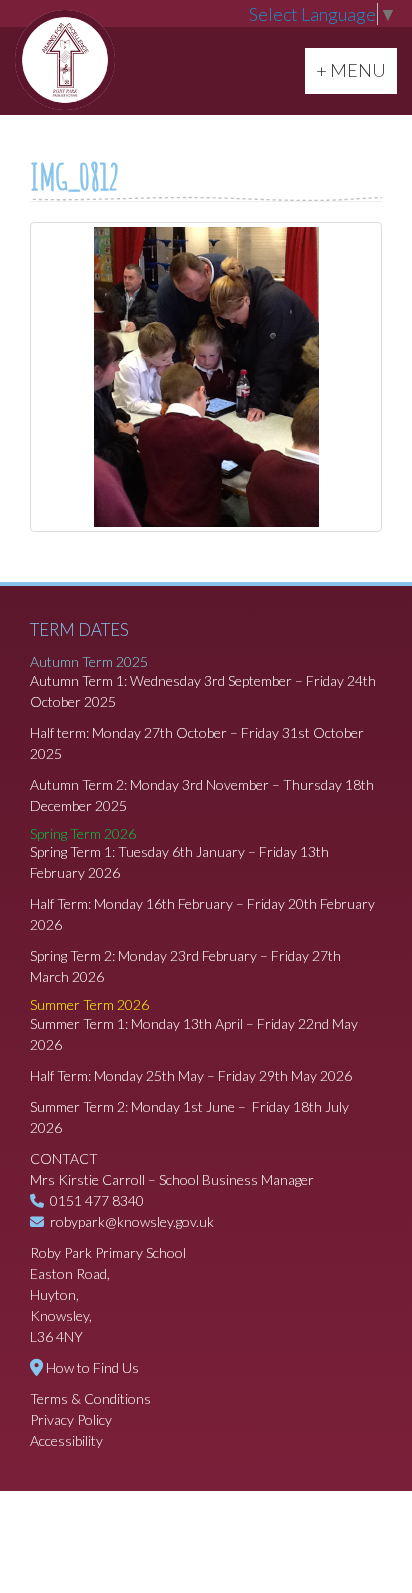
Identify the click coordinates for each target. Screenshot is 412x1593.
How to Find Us (92, 1367)
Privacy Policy (71, 1419)
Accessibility (66, 1440)
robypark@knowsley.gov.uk (132, 1221)
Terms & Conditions (90, 1398)
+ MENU (356, 69)
